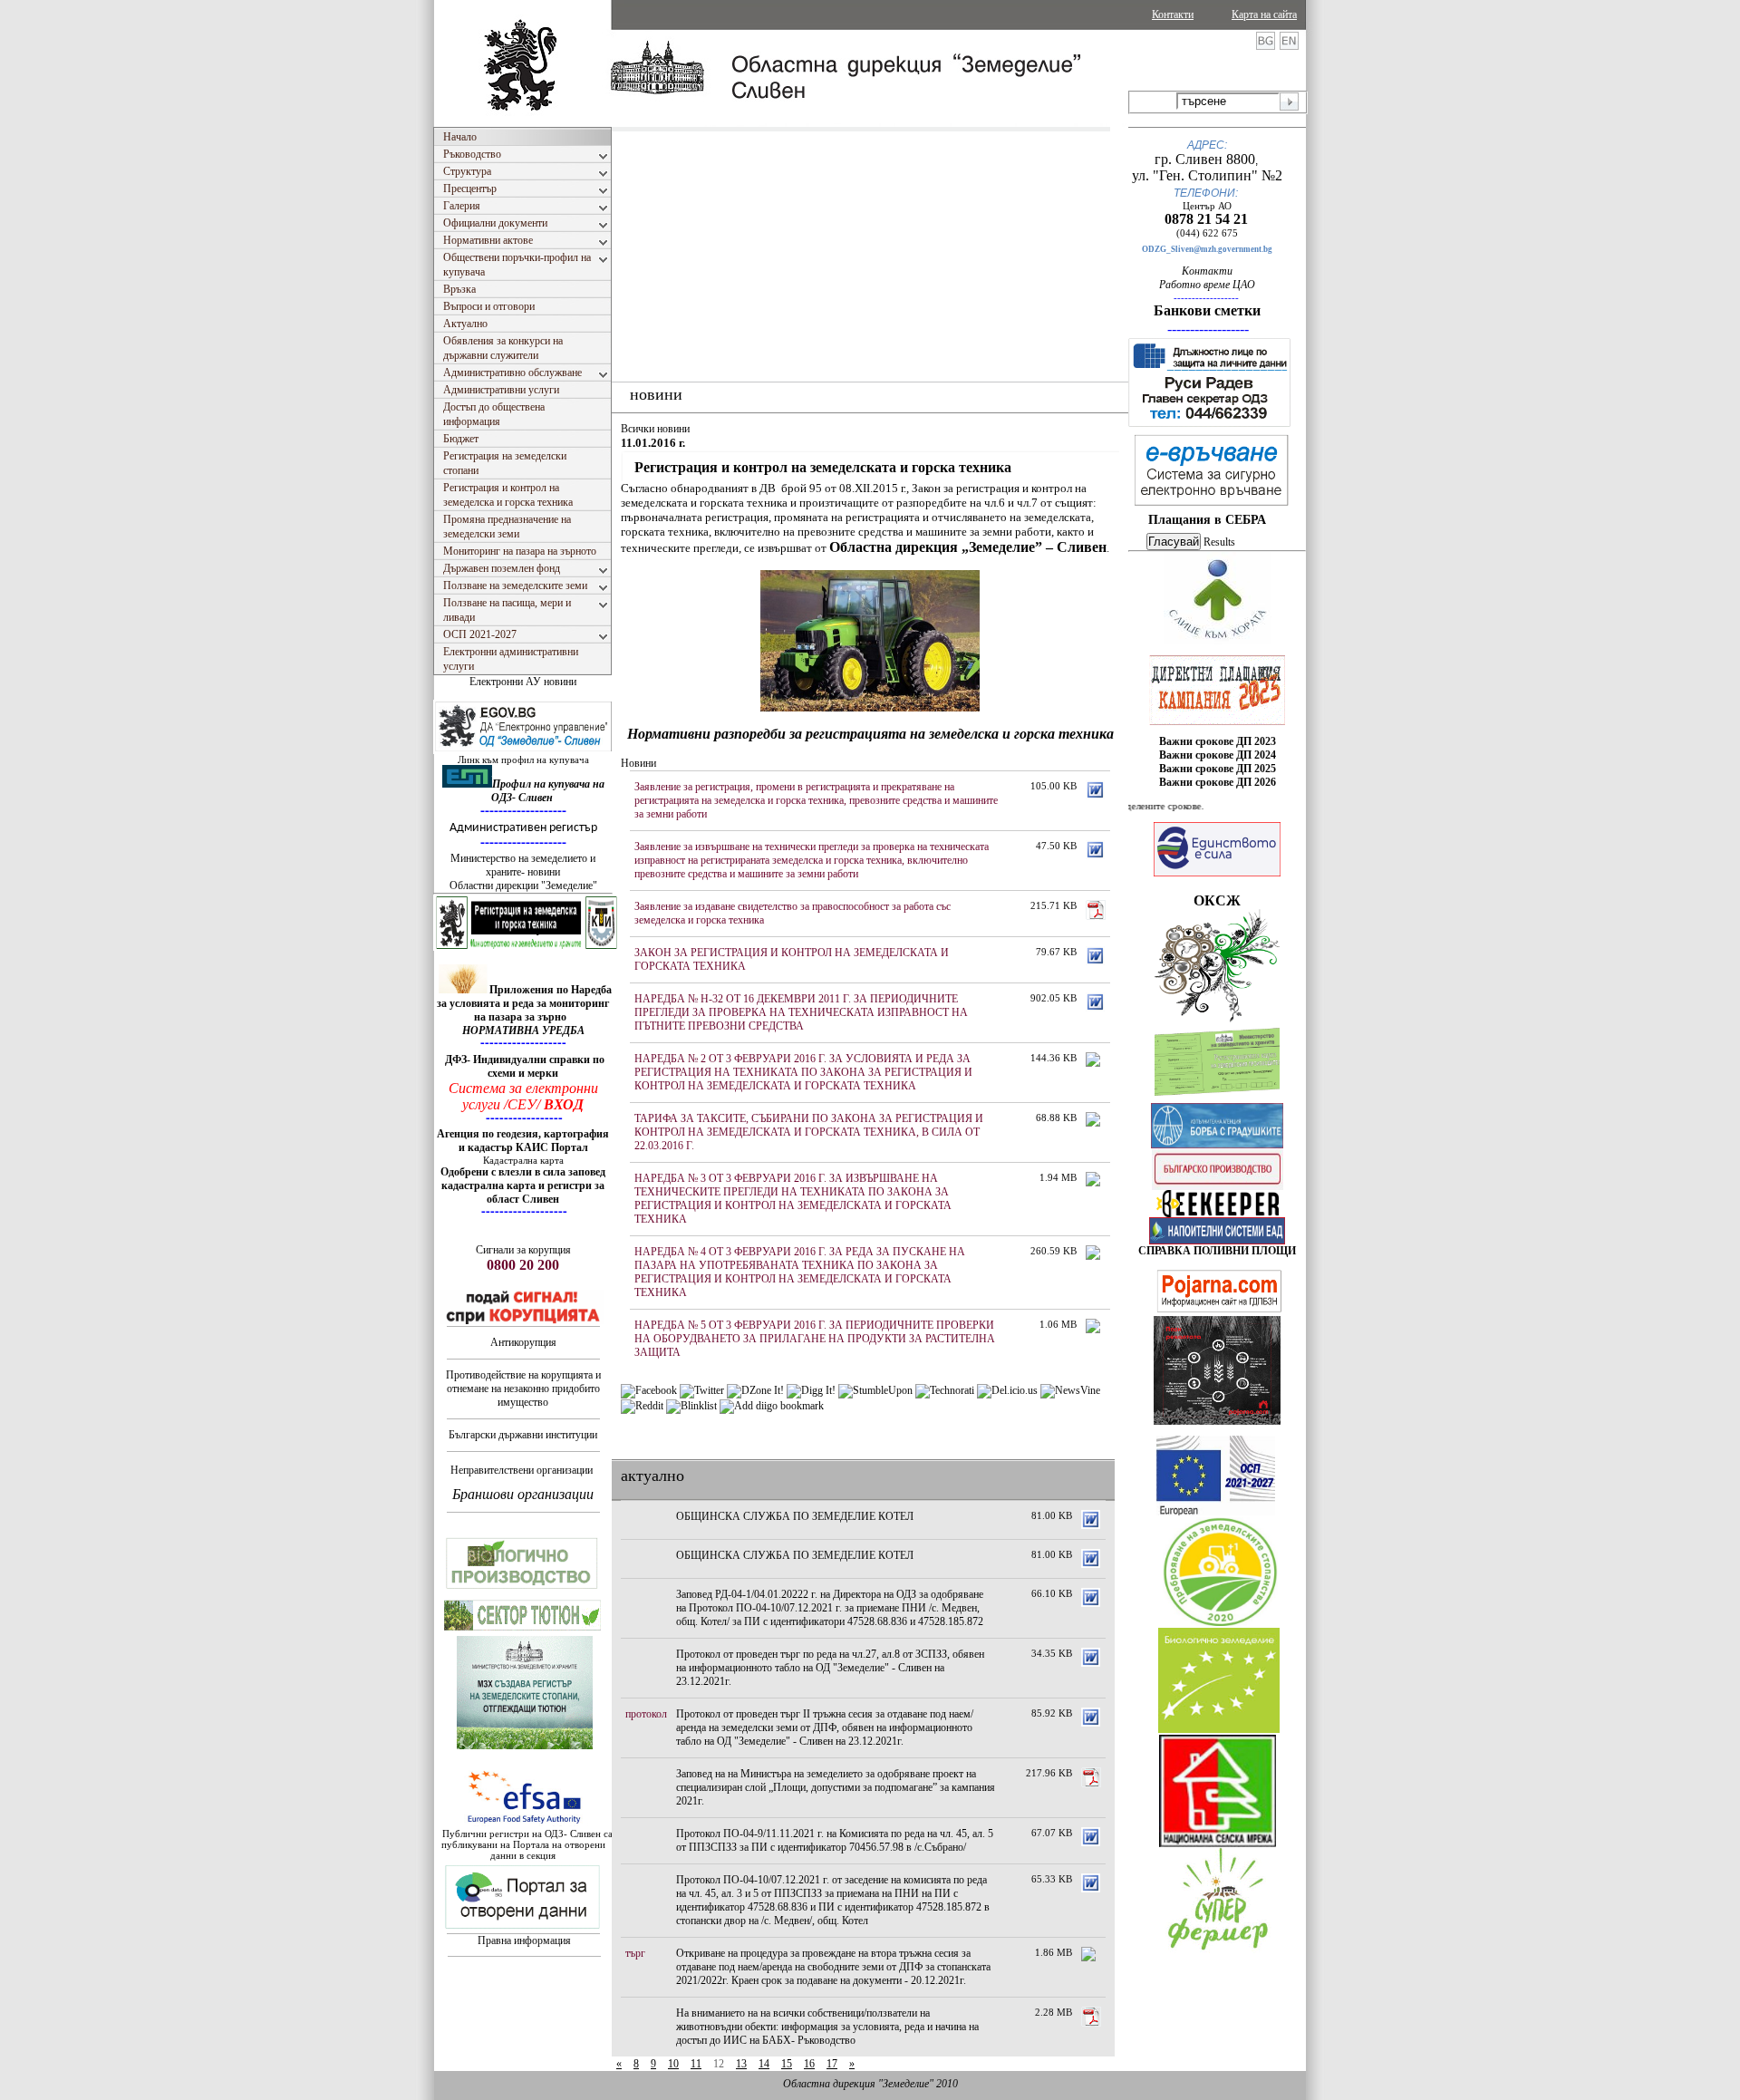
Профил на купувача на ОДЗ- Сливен (548, 791)
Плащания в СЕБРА (1207, 520)
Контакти (1173, 15)
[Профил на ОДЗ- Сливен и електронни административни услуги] (524, 750)
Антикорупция (523, 1342)
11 (696, 2064)
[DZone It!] (755, 1390)
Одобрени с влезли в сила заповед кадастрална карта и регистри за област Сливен (523, 1185)
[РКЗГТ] (527, 947)
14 (764, 2064)
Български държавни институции (523, 1435)
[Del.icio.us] (1007, 1390)
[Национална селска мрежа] (1218, 1844)
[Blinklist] (691, 1406)
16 (809, 2064)
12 (719, 2064)
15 (787, 2064)
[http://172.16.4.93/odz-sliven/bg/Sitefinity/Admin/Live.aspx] (1218, 641)
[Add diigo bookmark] (772, 1406)
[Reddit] (642, 1406)
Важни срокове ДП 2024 (1218, 755)
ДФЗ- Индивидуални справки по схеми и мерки (525, 1066)
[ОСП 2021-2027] (1216, 1512)
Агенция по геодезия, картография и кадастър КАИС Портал (523, 1141)
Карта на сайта (1264, 15)
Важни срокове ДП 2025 (1218, 769)
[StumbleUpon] (875, 1390)
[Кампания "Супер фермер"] (1218, 1950)
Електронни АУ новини (523, 682)
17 (832, 2064)
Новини (638, 763)
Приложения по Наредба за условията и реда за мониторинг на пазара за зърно (524, 1003)
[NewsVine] (1070, 1390)
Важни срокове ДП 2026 (1218, 782)
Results (1219, 542)
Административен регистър (523, 828)
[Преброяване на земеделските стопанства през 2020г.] (1220, 1622)
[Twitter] (702, 1390)
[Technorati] (945, 1390)
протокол (646, 1714)
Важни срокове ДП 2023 (1218, 741)
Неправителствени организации (522, 1470)
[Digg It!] (811, 1390)
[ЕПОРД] (1218, 1214)
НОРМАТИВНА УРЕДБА (523, 1031)
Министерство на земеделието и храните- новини (523, 865)
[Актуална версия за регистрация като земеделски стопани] (1217, 1099)
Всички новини (655, 429)
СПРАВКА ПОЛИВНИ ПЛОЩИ (1217, 1251)
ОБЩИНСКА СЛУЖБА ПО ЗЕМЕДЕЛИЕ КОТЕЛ (795, 1516)
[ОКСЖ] (1217, 690)
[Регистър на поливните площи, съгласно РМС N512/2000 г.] (1217, 1241)
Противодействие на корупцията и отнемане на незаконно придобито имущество (523, 1389)
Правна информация (524, 1940)
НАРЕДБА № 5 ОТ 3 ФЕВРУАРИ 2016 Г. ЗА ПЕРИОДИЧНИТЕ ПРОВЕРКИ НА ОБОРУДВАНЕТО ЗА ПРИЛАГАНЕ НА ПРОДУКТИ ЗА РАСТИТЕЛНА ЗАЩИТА (815, 1339)
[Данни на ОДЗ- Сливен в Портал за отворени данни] (523, 1930)
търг (635, 1953)
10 (673, 2064)
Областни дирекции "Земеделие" (523, 885)
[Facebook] (649, 1390)
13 (741, 2064)
